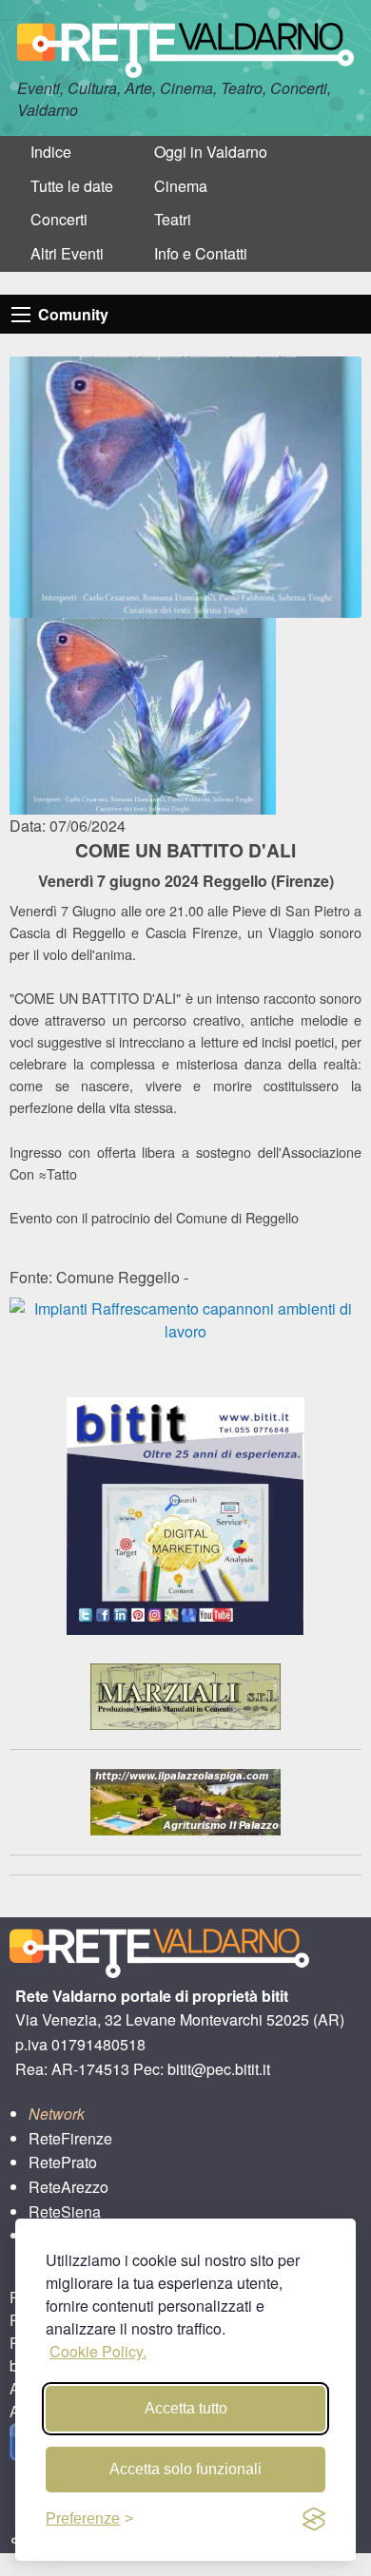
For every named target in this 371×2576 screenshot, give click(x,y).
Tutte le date (72, 186)
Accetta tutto (186, 2408)
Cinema (181, 186)
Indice (51, 152)
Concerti (59, 219)
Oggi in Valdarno (211, 152)
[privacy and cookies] (314, 2519)
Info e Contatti (201, 253)
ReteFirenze (70, 2138)
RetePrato (63, 2162)
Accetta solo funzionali (185, 2469)
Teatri (173, 219)
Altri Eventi (67, 253)
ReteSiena (65, 2211)
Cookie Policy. (98, 2351)
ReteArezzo (68, 2187)
